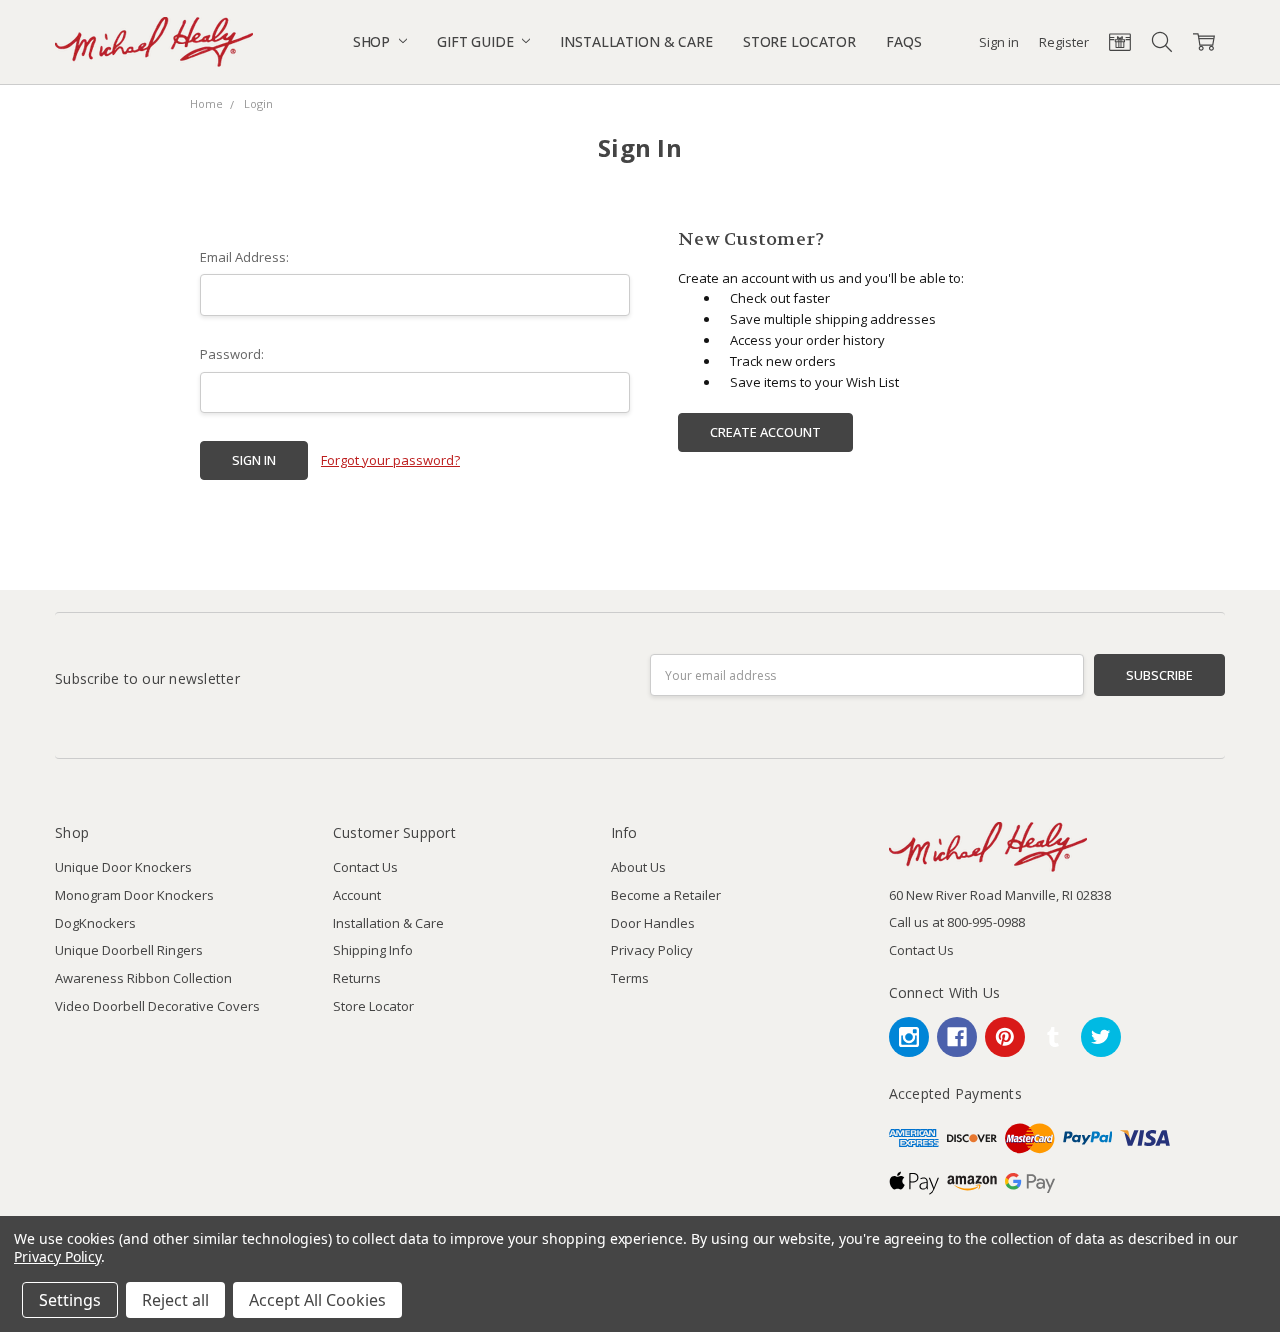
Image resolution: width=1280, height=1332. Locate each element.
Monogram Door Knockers (134, 895)
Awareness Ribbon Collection (143, 978)
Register (1064, 42)
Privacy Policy (652, 950)
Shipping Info (373, 950)
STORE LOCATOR (799, 41)
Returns (357, 978)
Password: (232, 354)
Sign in (999, 42)
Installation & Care (388, 923)
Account (357, 895)
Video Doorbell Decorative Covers (157, 1006)
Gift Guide (477, 41)
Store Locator (373, 1006)
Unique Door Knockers (123, 867)
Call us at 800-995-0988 (957, 922)
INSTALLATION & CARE (636, 41)
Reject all (175, 1300)
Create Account (765, 432)
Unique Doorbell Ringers (129, 950)
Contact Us (365, 867)
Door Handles (653, 923)
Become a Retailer (666, 895)
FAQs (903, 41)
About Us (638, 867)
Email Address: (244, 257)
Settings (70, 1300)
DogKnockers (95, 923)
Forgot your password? (390, 460)
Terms (630, 978)
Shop (373, 41)
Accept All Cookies (317, 1300)
